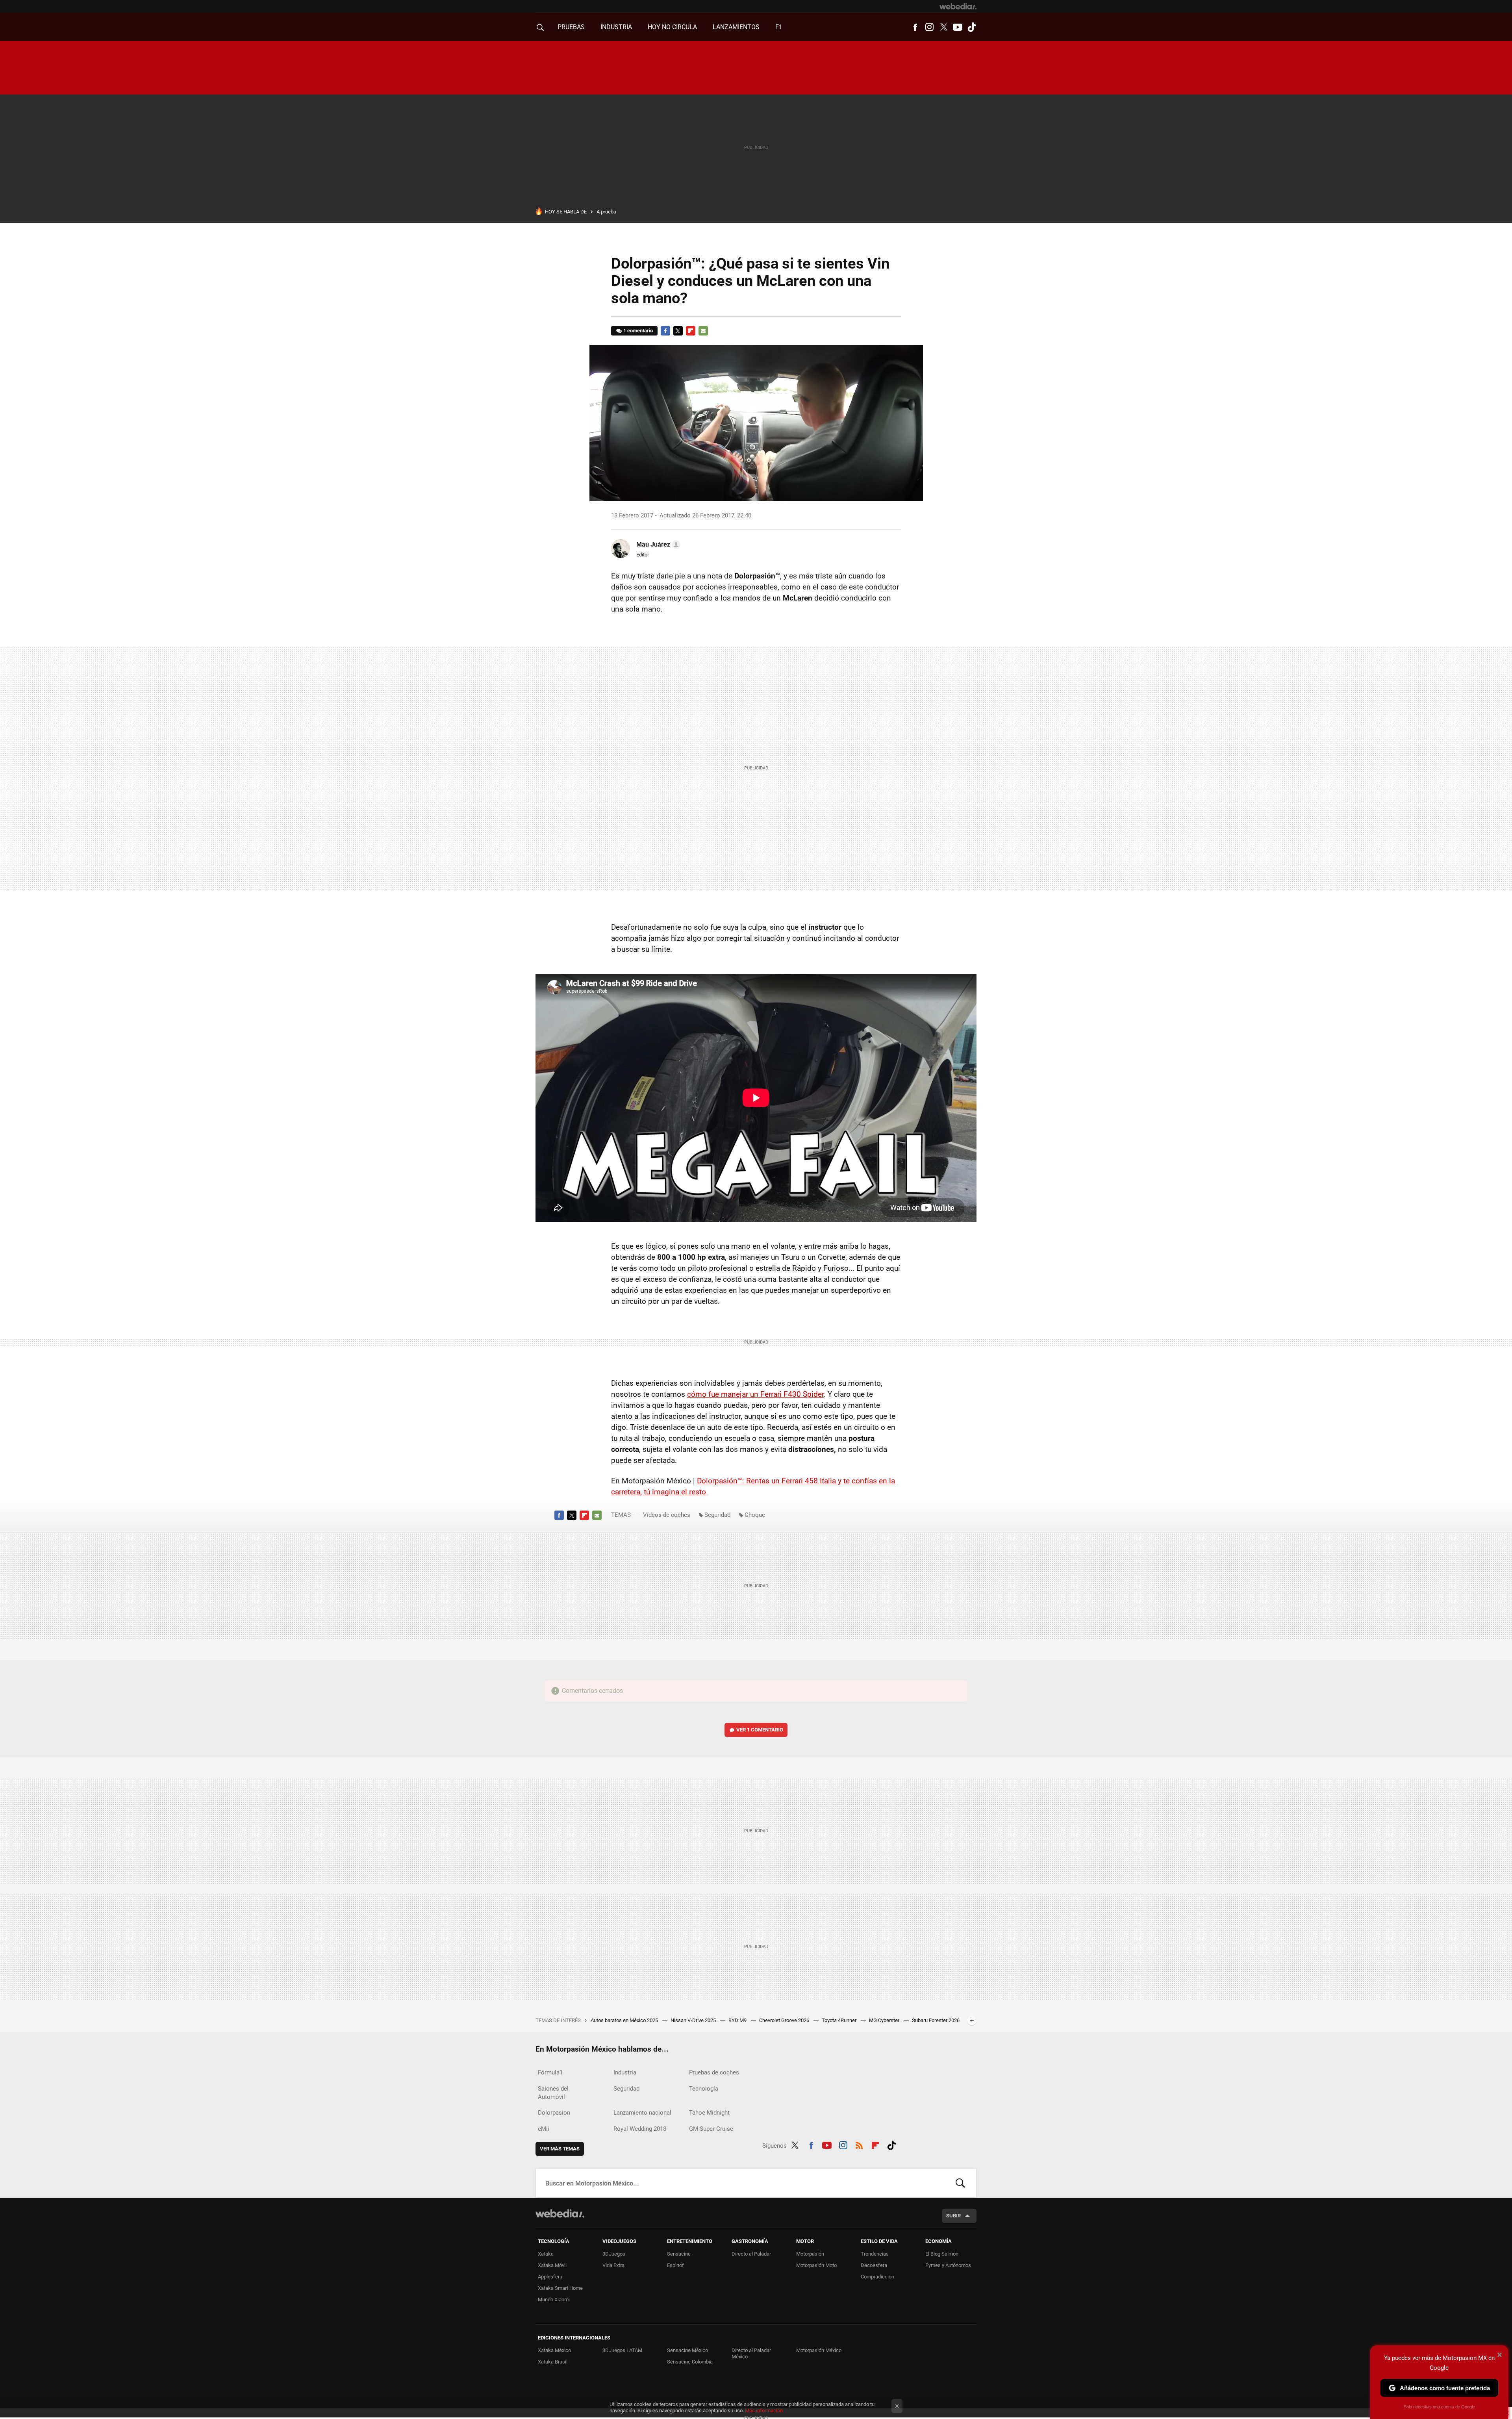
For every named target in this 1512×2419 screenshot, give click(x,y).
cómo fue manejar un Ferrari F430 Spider (755, 1394)
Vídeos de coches (667, 1515)
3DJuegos (614, 2254)
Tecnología (704, 2089)
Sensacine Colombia (690, 2362)
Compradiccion (877, 2277)
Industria (616, 27)
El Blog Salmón (942, 2254)
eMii (544, 2129)
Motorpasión (810, 2254)
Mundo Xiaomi (554, 2299)
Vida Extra (613, 2265)
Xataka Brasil (553, 2362)
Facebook (915, 27)
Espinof (675, 2265)
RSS (859, 2144)
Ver (760, 1730)
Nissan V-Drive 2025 (694, 2020)
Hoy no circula (672, 27)
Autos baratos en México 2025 (625, 2020)
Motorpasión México (819, 2350)
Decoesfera (874, 2265)
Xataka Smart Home (560, 2288)
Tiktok (972, 27)
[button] (657, 545)
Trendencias (875, 2254)
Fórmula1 (550, 2072)
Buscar (960, 2183)
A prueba (606, 212)
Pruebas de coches (714, 2072)
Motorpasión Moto (816, 2265)
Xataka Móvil (552, 2265)
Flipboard (691, 331)
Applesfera (550, 2277)
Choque (755, 1515)
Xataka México (554, 2350)
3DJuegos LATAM (622, 2350)
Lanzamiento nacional (642, 2113)
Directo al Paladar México (751, 2353)
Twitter (943, 27)
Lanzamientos (736, 27)
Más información (764, 2411)
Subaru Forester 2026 (936, 2020)
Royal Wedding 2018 (640, 2129)
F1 (779, 27)
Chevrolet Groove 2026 (785, 2020)
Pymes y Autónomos (948, 2265)
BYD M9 (738, 2020)
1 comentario (638, 331)
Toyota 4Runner (840, 2020)
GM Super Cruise (711, 2129)
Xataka (546, 2254)
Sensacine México (687, 2350)
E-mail (703, 331)
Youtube (958, 27)
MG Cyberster (885, 2020)
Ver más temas (560, 2149)
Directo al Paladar (751, 2254)
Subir (953, 2216)
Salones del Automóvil (553, 2093)
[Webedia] (958, 6)
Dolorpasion (554, 2113)
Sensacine (679, 2254)
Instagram (929, 27)
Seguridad (717, 1515)
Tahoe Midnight (709, 2113)
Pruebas (571, 27)
